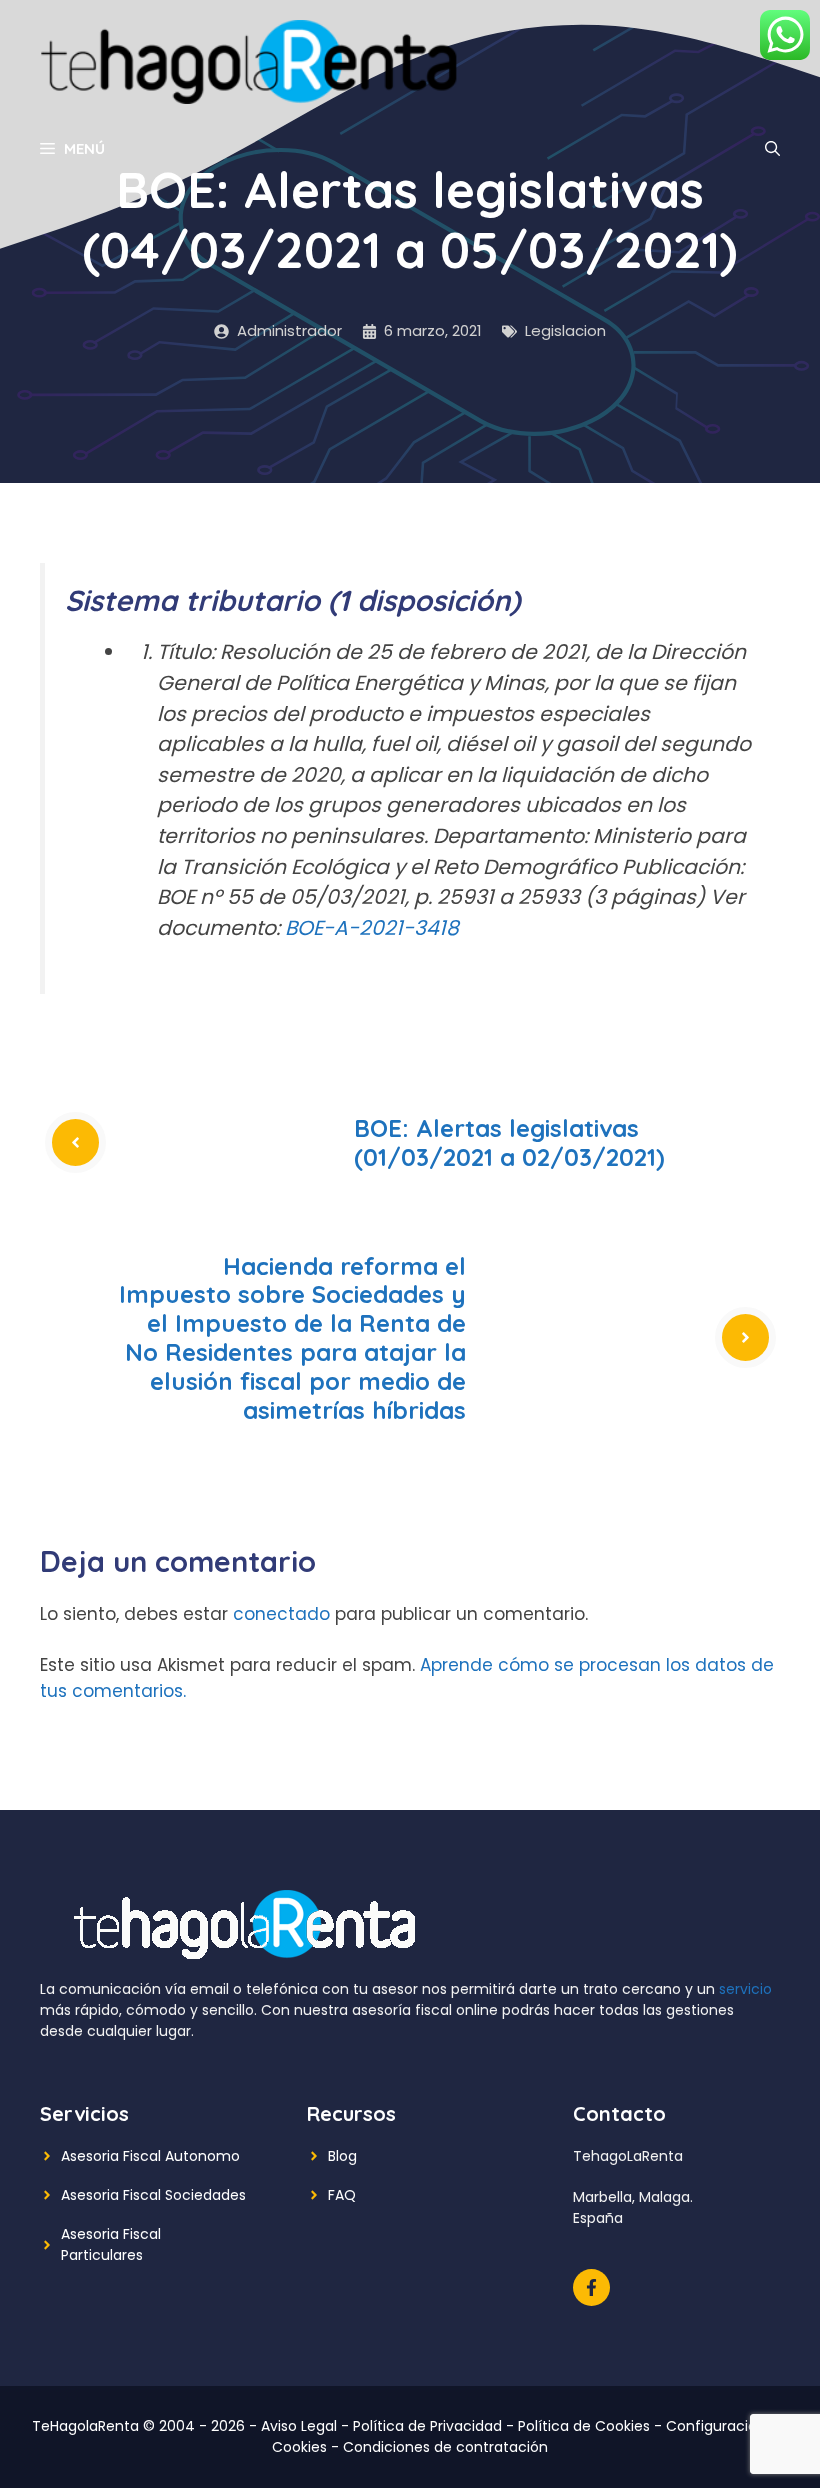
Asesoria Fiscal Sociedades (153, 2195)
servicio (745, 1989)
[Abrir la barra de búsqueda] (772, 149)
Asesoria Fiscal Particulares (111, 2244)
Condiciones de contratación (445, 2447)
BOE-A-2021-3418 (372, 928)
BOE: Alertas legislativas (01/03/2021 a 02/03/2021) (509, 1142)
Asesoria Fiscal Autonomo (150, 2156)
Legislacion (565, 330)
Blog (342, 2156)
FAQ (342, 2195)
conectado (281, 1614)
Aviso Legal (299, 2426)
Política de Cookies (584, 2426)
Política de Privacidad (427, 2426)
